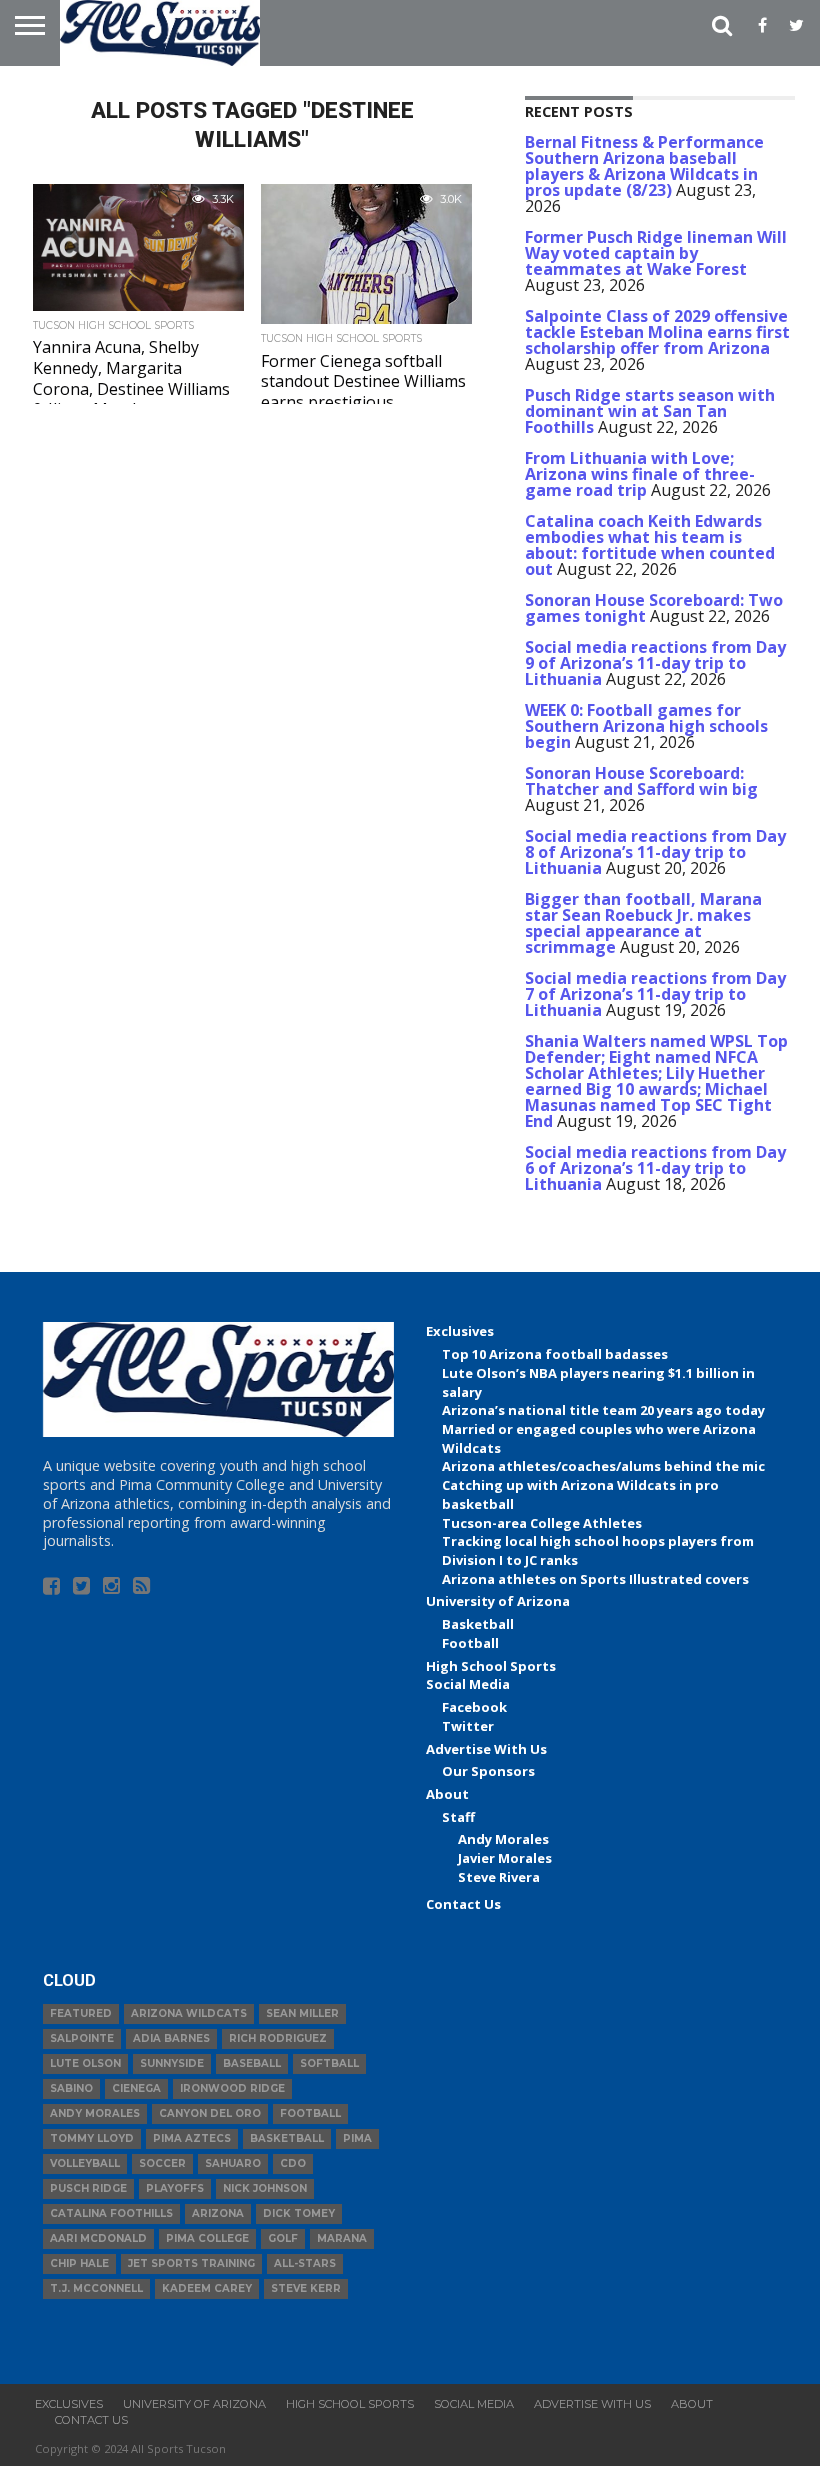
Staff (458, 1817)
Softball (329, 2063)
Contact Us (463, 1904)
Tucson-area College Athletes (542, 1523)
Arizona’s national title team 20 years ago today (603, 1410)
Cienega (136, 2088)
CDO (293, 2163)
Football (470, 1643)
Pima (357, 2138)
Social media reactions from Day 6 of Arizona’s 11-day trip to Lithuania (655, 1168)
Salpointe (82, 2038)
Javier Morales (505, 1858)
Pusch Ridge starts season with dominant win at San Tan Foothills (650, 411)
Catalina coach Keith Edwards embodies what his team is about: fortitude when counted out (650, 545)
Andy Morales (503, 1839)
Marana (342, 2238)
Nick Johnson (265, 2188)
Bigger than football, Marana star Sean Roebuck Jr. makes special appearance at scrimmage (643, 923)
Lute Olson (85, 2063)
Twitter (468, 1726)
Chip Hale (79, 2263)
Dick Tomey (299, 2213)
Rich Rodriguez (278, 2038)
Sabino (71, 2088)
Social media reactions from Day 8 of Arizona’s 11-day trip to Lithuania (655, 852)
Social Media (468, 1684)
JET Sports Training (191, 2263)
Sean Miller (302, 2013)
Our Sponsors (488, 1771)
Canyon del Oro (210, 2113)
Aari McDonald (98, 2238)
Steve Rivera (499, 1877)
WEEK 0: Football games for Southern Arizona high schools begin (646, 726)
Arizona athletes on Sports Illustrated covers (595, 1579)
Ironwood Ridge (232, 2088)
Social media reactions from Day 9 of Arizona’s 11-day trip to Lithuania (655, 663)
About (447, 1794)
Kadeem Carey (207, 2288)
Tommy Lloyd (92, 2138)
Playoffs (175, 2188)
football (310, 2113)
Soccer (162, 2163)
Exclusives (460, 1331)
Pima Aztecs (192, 2138)
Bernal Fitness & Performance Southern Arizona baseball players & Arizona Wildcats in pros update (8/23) (644, 166)
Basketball (478, 1624)
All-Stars (305, 2263)
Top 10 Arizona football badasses (555, 1354)
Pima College (207, 2238)
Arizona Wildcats (189, 2013)
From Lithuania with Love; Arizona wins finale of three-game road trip (640, 474)
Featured (81, 2013)
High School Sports (491, 1666)
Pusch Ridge (88, 2188)
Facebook (474, 1707)
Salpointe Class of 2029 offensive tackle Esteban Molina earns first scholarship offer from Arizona (657, 332)
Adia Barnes (171, 2038)
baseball (252, 2063)
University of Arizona (498, 1601)
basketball (287, 2138)
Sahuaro (233, 2163)
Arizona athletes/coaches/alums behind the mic (603, 1466)
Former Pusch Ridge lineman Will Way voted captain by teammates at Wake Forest (656, 253)
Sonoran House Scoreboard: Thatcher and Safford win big (641, 781)
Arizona (218, 2213)
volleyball (85, 2163)
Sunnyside (172, 2063)
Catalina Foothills (111, 2213)
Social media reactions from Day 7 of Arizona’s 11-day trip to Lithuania (655, 994)
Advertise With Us (486, 1749)
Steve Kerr (306, 2288)
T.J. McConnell (96, 2288)
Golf (283, 2238)
